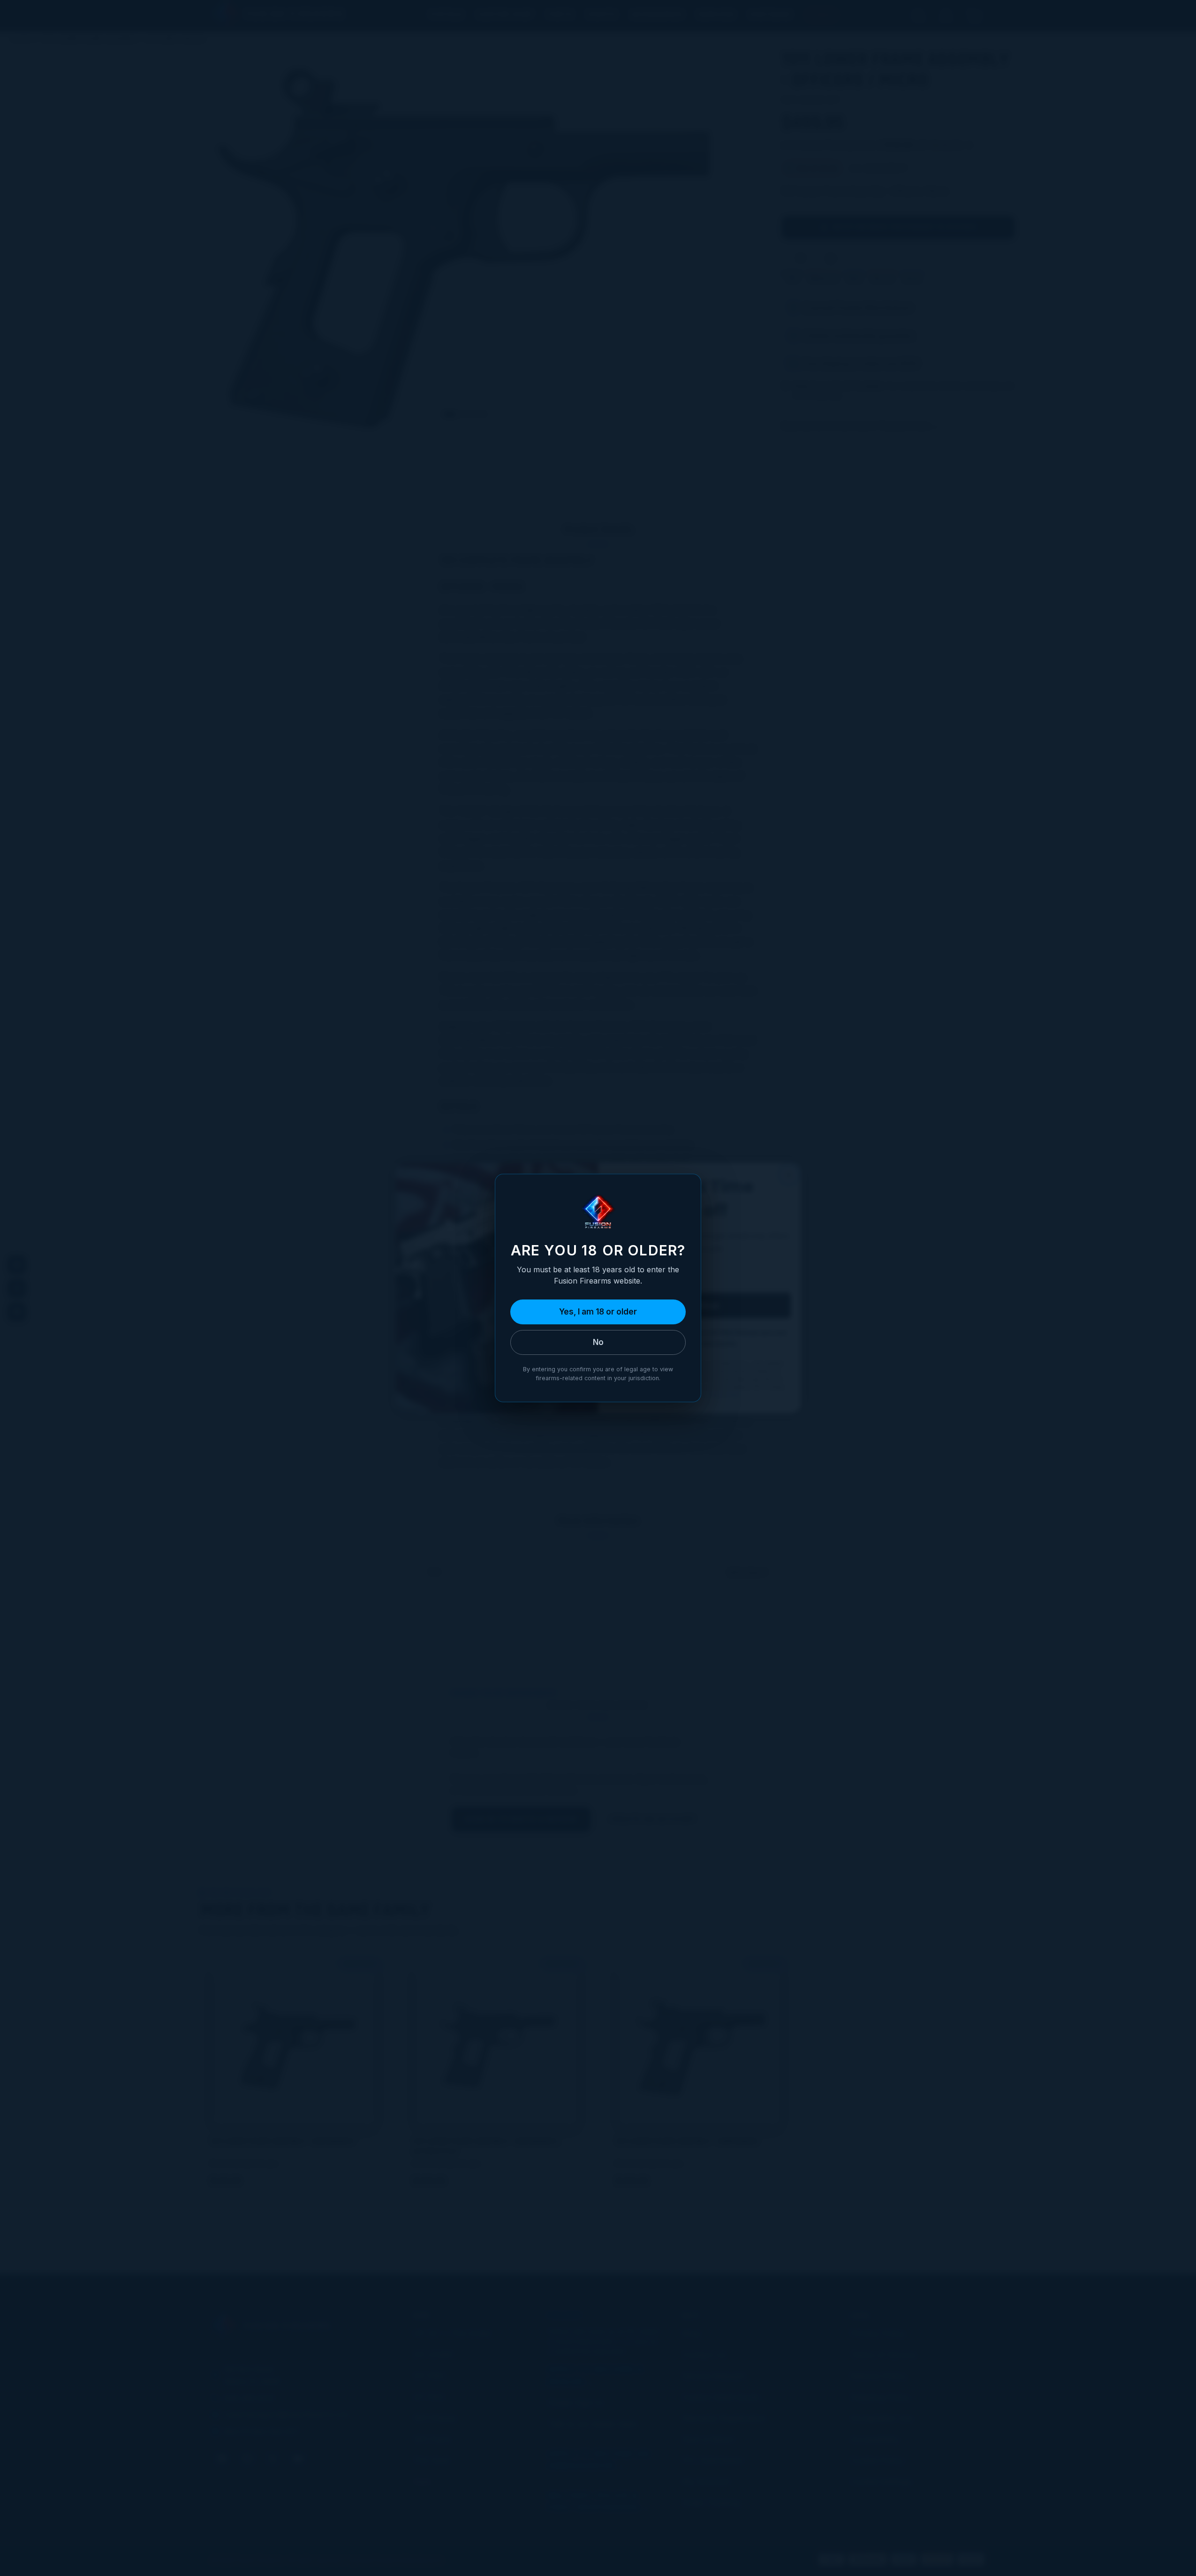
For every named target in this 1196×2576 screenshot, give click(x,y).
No (598, 1342)
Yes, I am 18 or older (598, 1312)
